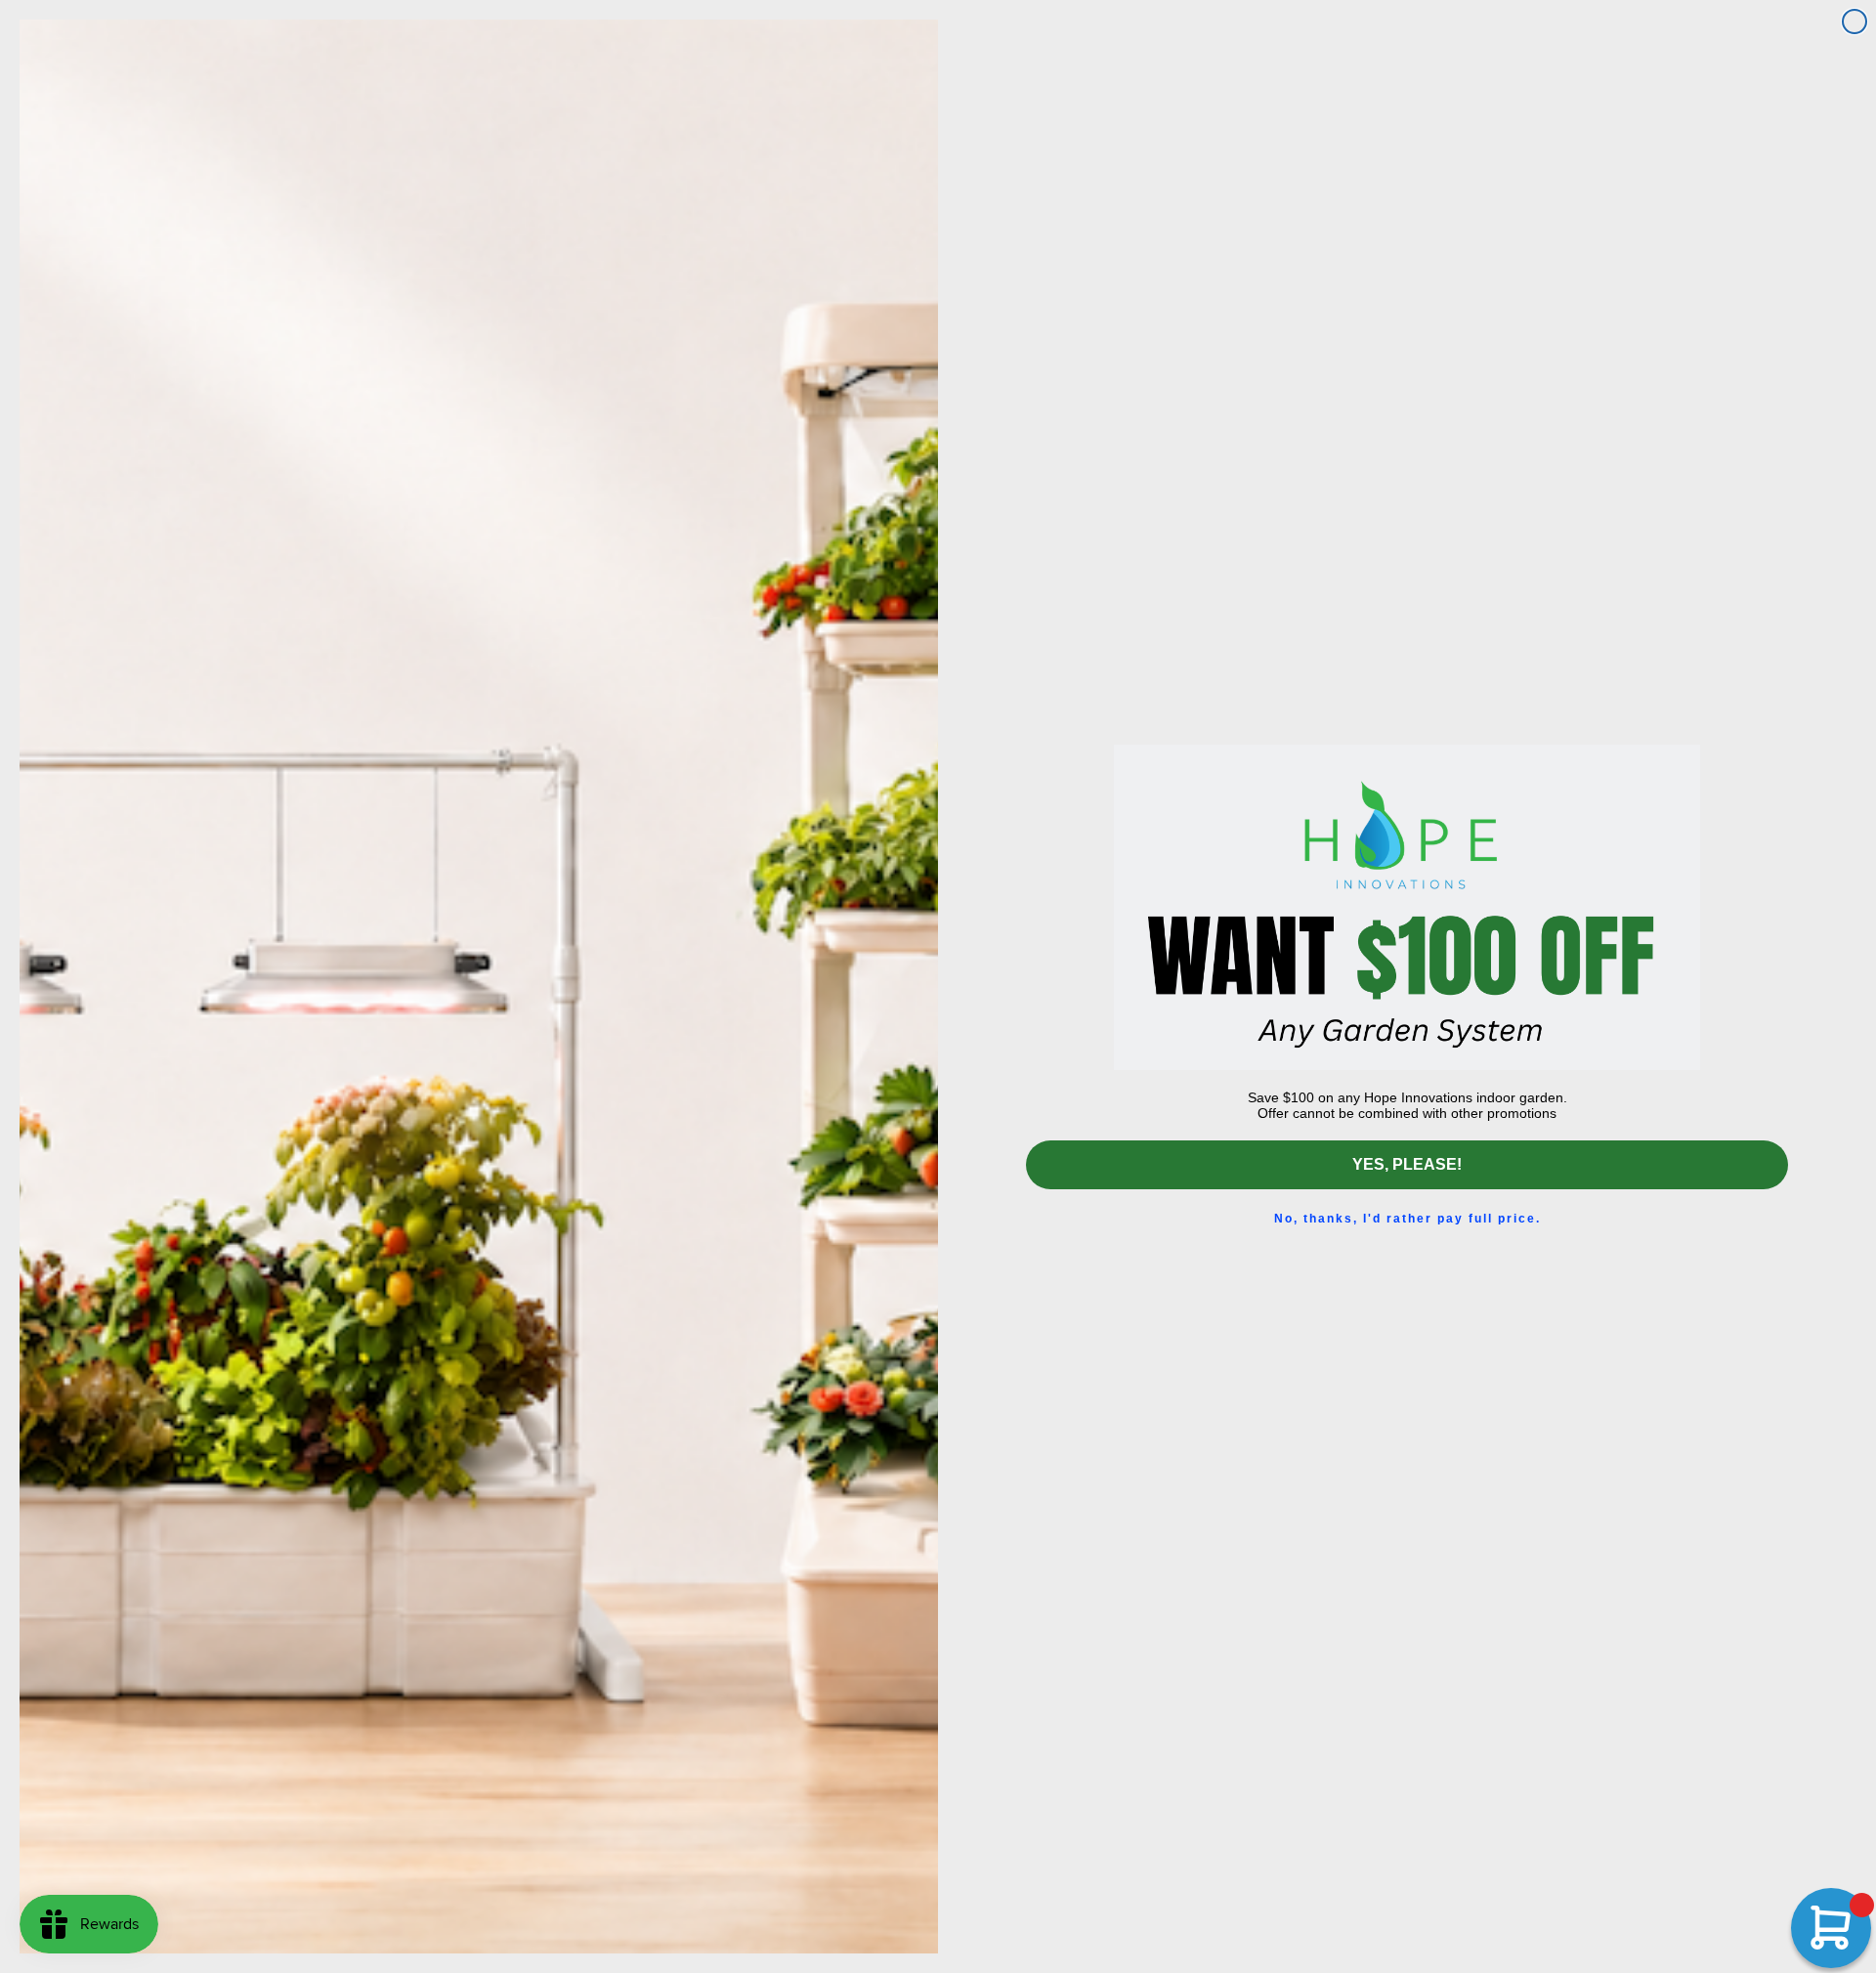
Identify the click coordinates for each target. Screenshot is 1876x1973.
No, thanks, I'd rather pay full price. (1407, 1219)
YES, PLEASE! (1407, 1164)
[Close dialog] (1855, 21)
